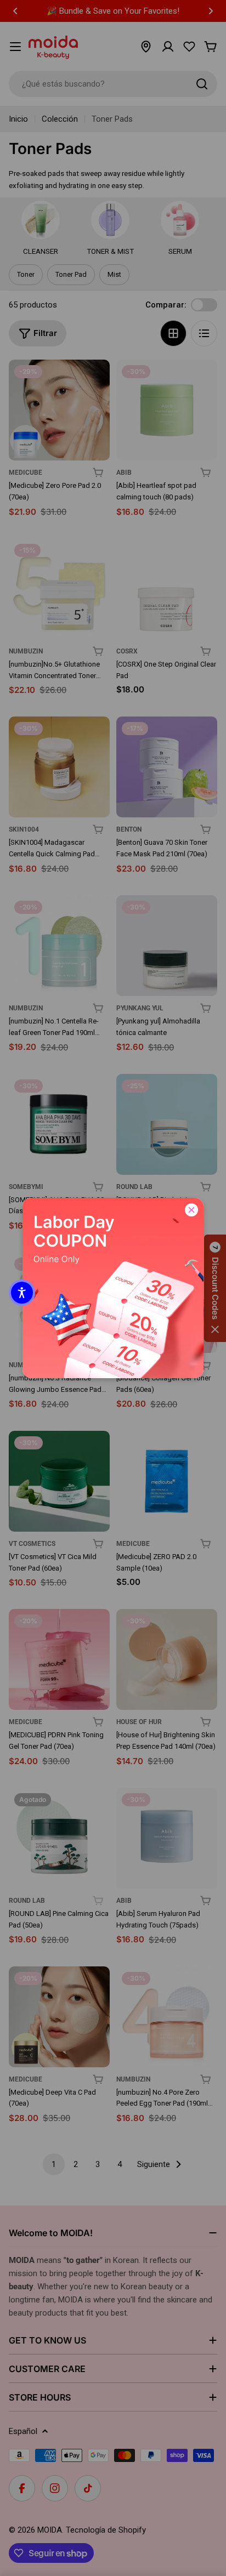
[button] (22, 1293)
